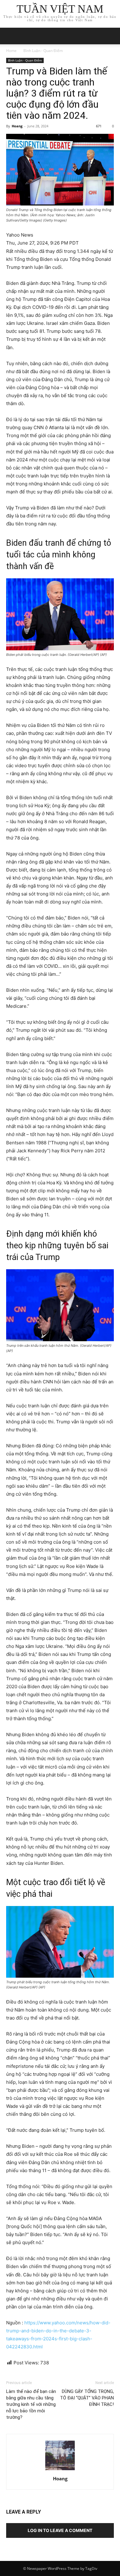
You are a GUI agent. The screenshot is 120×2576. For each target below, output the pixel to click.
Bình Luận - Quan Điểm (43, 51)
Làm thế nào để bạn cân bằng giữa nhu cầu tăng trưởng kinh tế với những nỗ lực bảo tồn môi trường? (31, 2404)
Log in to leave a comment (60, 2530)
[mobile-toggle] (10, 36)
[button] (111, 36)
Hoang (17, 126)
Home (11, 51)
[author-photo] (60, 2470)
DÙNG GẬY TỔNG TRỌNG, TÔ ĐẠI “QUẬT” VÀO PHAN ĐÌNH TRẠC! (87, 2398)
